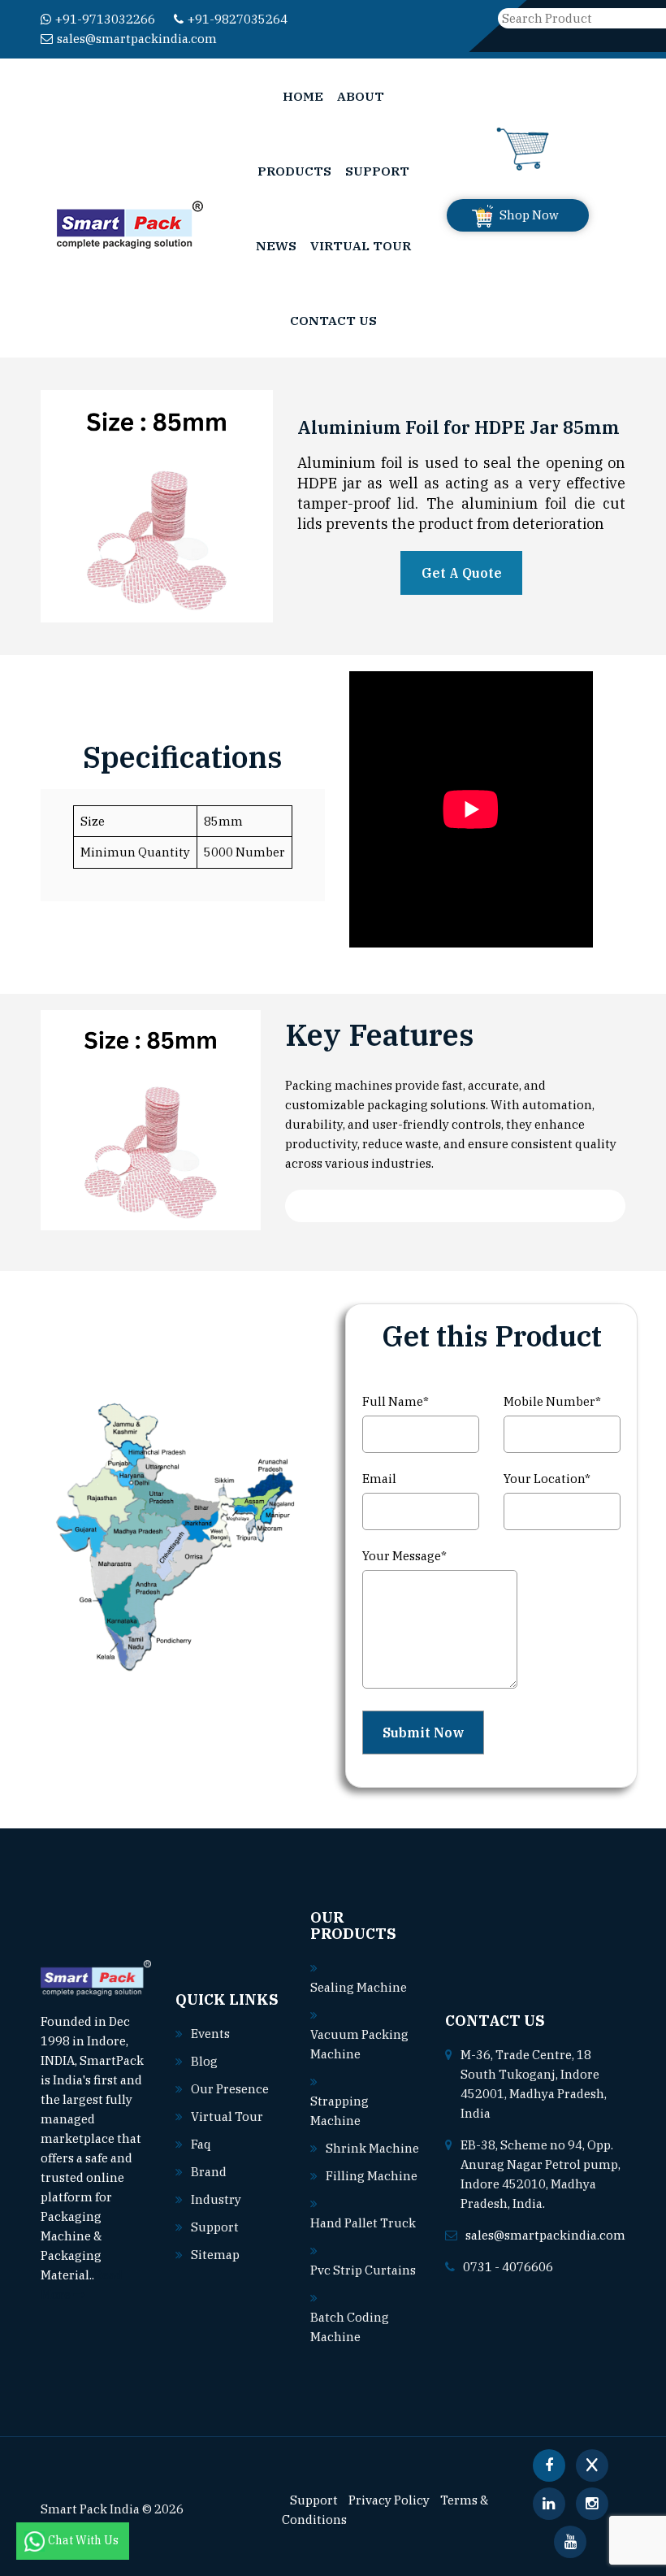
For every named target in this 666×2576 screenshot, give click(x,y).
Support (377, 171)
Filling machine (372, 2176)
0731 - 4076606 (508, 2267)
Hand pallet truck (363, 2223)
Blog (204, 2061)
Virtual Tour (361, 245)
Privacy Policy (389, 2500)
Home (303, 96)
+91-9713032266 (105, 19)
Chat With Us (84, 2540)
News (276, 245)
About (361, 96)
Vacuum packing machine (359, 2044)
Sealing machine (359, 1987)
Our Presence (230, 2089)
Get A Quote (462, 573)
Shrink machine (372, 2148)
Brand (209, 2172)
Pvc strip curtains (363, 2270)
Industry (216, 2199)
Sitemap (215, 2255)
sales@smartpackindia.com (137, 39)
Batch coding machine (350, 2327)
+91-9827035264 (238, 19)
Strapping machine (339, 2111)
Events (210, 2034)
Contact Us (333, 320)
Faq (201, 2144)
